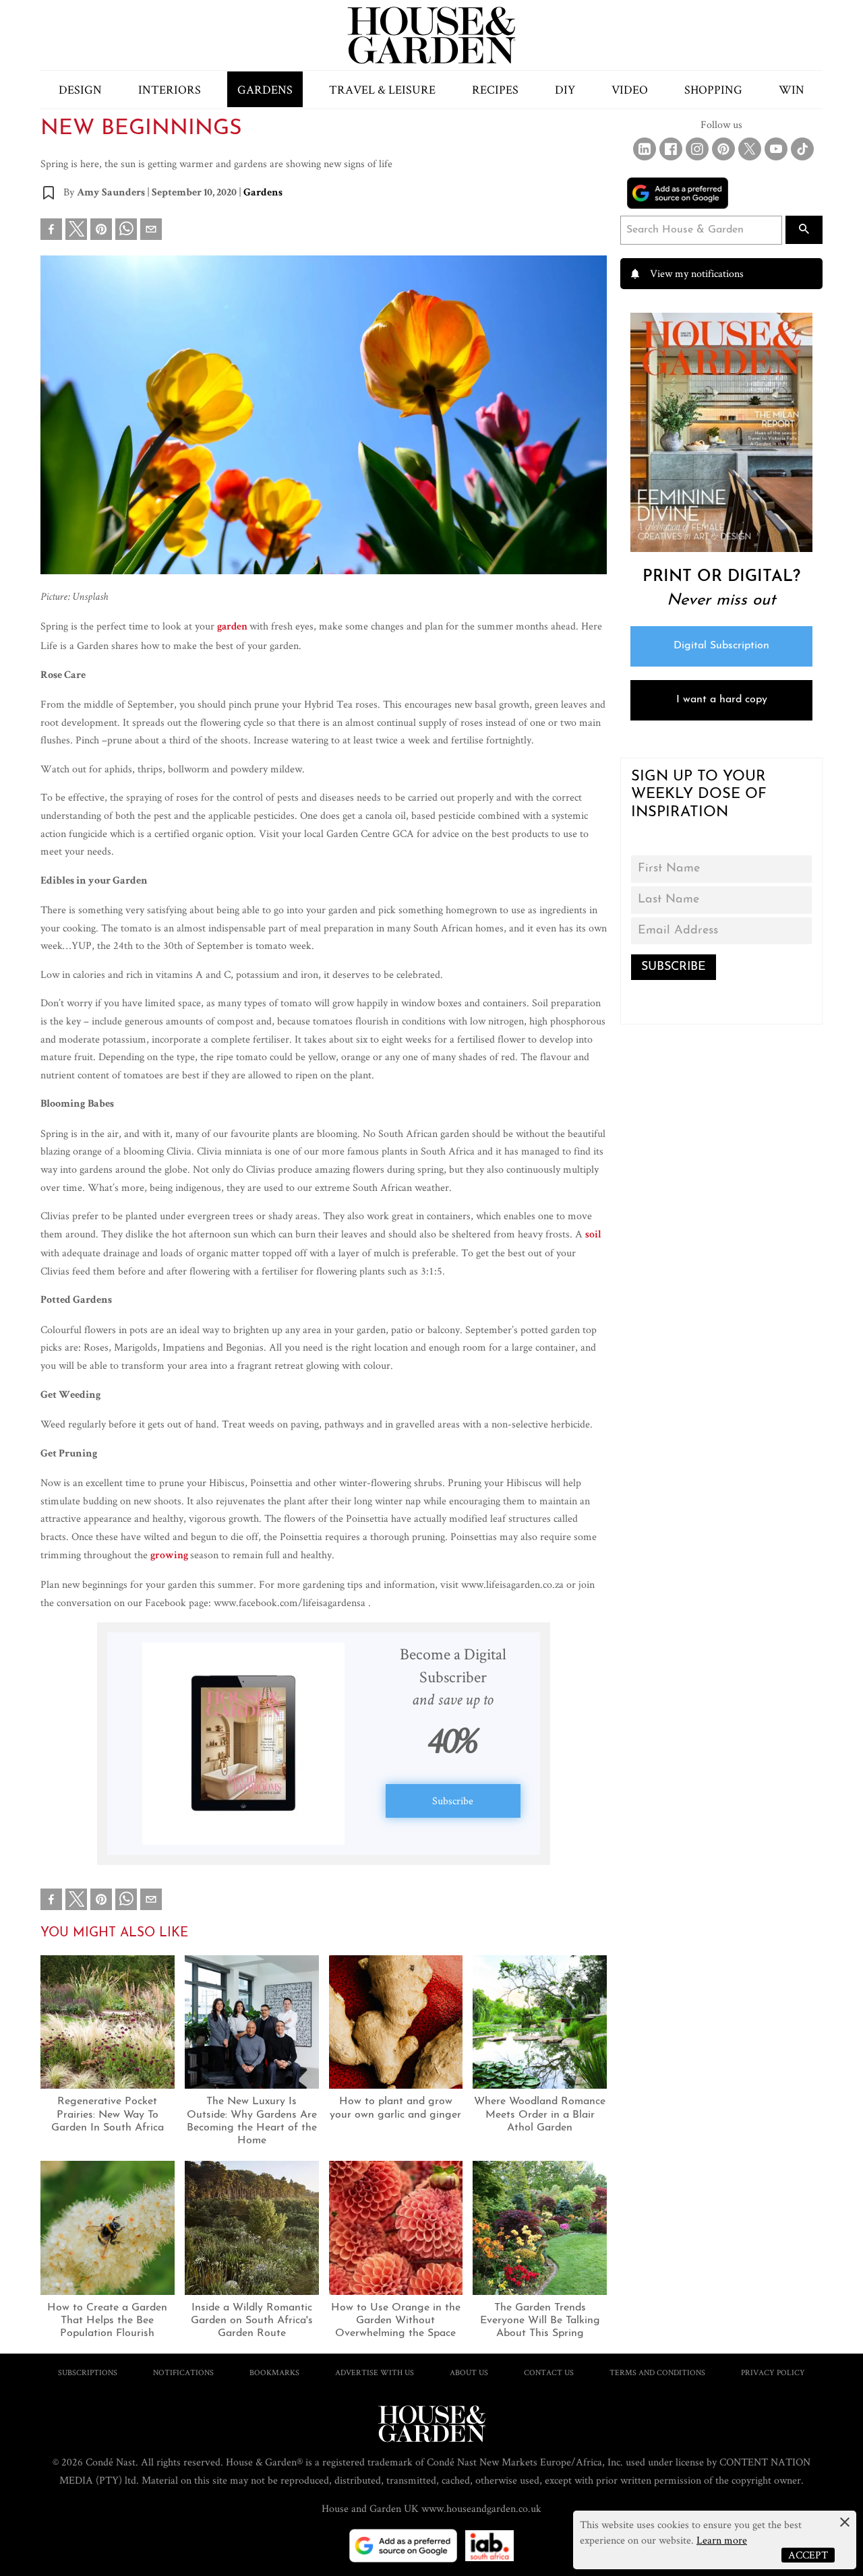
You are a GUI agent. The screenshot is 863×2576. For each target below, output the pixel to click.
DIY (565, 89)
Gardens (265, 89)
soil (593, 1235)
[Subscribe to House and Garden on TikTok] (802, 149)
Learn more (722, 2540)
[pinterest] (101, 232)
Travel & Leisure (382, 89)
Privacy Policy (773, 2372)
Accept (808, 2555)
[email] (151, 232)
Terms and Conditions (657, 2372)
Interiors (170, 89)
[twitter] (76, 229)
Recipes (495, 89)
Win (792, 89)
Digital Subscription (721, 646)
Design (80, 89)
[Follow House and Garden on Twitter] (750, 149)
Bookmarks (274, 2372)
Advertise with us (375, 2372)
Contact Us (549, 2372)
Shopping (713, 89)
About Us (469, 2372)
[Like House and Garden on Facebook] (671, 149)
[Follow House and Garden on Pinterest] (723, 149)
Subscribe (453, 1801)
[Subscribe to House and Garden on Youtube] (776, 149)
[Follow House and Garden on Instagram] (697, 149)
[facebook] (51, 232)
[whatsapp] (126, 232)
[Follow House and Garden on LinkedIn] (645, 149)
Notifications (183, 2372)
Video (630, 89)
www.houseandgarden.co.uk (481, 2508)
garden (233, 627)
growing (170, 1556)
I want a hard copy (722, 700)
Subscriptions (88, 2372)
